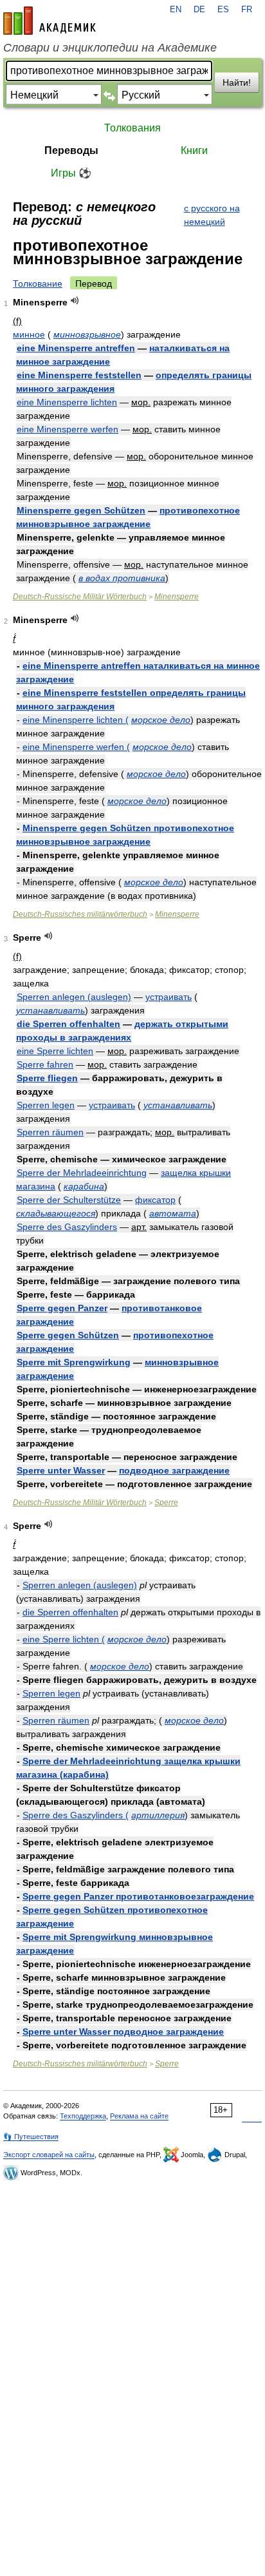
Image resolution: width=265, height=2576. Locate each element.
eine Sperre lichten (55, 1051)
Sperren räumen (50, 1132)
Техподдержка (83, 2116)
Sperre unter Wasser (61, 1470)
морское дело (161, 720)
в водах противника (122, 578)
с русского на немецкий (212, 215)
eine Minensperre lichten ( (76, 720)
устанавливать (50, 1010)
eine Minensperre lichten (67, 402)
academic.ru (50, 21)
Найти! (237, 82)
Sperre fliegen (47, 1078)
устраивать (169, 997)
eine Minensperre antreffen (76, 348)
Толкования (132, 128)
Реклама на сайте (139, 2116)
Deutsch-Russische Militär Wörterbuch (80, 597)
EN (176, 10)
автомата (173, 1213)
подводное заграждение (174, 1470)
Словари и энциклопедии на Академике (110, 48)
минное (29, 334)
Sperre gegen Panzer (62, 1308)
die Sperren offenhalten (69, 1024)
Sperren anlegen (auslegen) (74, 997)
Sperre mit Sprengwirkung (74, 1362)
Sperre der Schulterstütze (69, 1200)
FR (247, 10)
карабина (84, 1186)
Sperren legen (46, 1105)
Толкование (38, 284)
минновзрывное (87, 334)
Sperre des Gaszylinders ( (76, 1815)
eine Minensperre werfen (68, 429)
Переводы (71, 150)
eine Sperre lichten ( (64, 1639)
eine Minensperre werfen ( (76, 747)
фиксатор (155, 1200)
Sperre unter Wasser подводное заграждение (123, 2032)
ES (223, 10)
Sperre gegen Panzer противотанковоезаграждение (138, 1896)
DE (199, 10)
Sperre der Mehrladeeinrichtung (82, 1173)
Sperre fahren (45, 1064)
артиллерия (158, 1815)
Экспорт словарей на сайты (49, 2155)
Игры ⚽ (71, 173)
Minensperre (177, 597)
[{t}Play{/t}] (75, 301)
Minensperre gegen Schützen (81, 510)
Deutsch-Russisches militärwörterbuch (80, 914)
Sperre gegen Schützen (68, 1335)
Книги (194, 150)
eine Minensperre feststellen (79, 375)
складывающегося (56, 1213)
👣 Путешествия (31, 2137)
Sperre (166, 1503)
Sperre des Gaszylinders (67, 1227)
